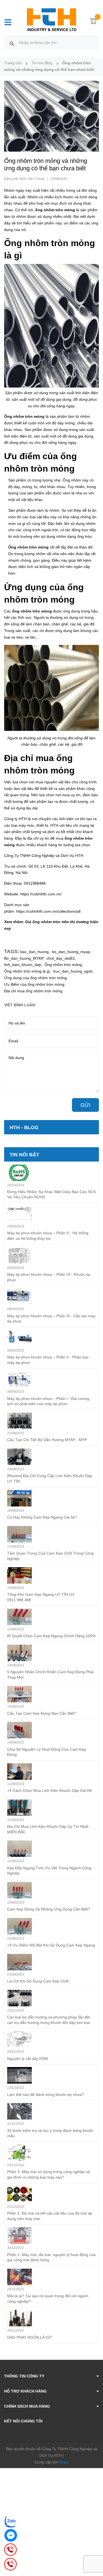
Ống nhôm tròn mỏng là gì (27, 971)
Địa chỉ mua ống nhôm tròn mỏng (33, 991)
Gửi (85, 1105)
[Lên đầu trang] (95, 2550)
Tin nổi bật (24, 1155)
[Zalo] (11, 2521)
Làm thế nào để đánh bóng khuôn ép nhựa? (46, 2095)
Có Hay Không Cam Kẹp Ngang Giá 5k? (42, 1517)
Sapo (64, 2462)
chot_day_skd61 (61, 958)
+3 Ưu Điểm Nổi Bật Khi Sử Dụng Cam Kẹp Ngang (51, 1945)
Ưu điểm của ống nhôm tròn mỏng (34, 984)
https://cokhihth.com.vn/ (41, 894)
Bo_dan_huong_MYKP (24, 958)
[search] (12, 43)
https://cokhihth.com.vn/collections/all (48, 911)
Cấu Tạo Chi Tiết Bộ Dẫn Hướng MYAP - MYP (47, 1440)
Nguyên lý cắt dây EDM (27, 2059)
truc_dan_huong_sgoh (73, 971)
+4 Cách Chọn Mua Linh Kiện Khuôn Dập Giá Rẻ (50, 1790)
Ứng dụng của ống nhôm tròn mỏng (35, 978)
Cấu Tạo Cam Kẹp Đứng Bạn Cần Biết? (42, 1713)
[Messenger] (11, 2535)
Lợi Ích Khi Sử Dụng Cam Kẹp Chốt (38, 1981)
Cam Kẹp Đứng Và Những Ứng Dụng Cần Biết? (49, 1909)
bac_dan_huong (34, 952)
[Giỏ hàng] (93, 22)
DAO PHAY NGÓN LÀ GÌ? (30, 2337)
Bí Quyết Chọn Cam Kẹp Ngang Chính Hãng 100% (51, 1636)
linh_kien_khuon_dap (23, 965)
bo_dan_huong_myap (71, 952)
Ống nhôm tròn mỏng (63, 965)
